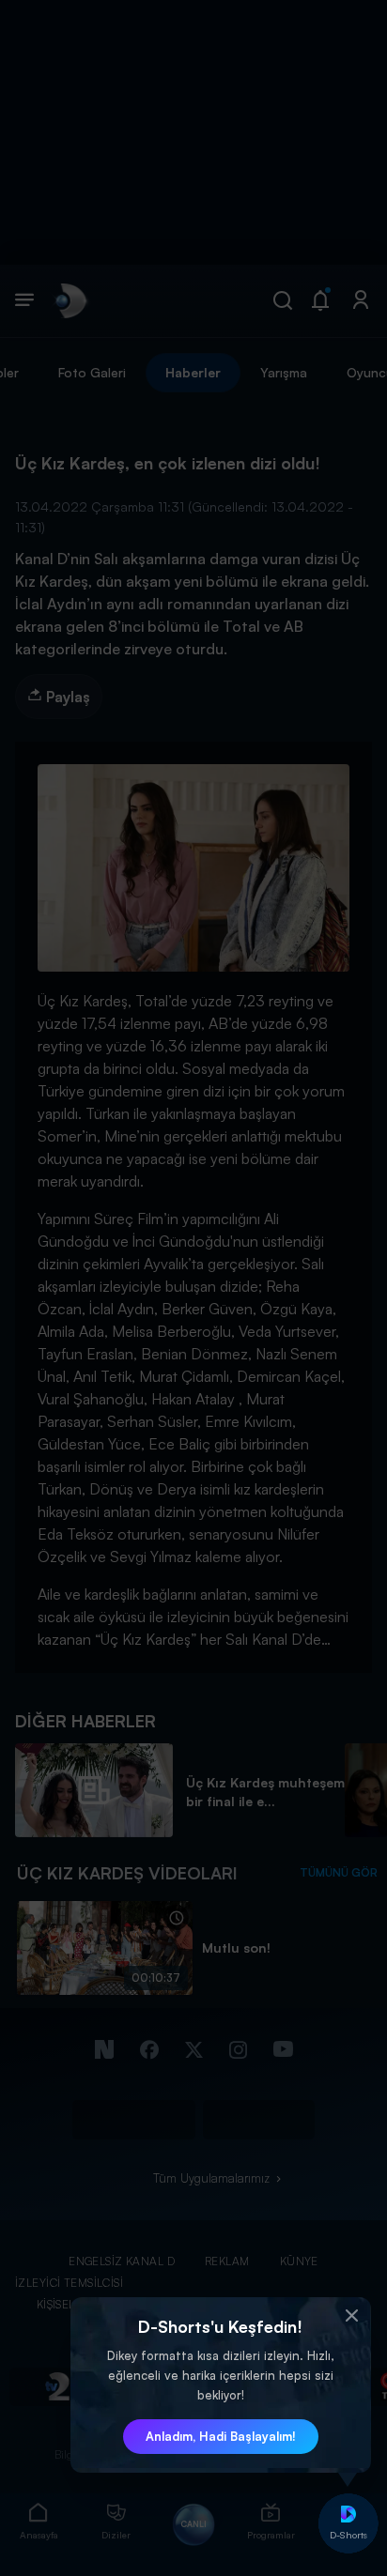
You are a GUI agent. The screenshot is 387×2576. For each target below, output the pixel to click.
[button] (352, 2316)
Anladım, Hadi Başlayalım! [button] (221, 2436)
